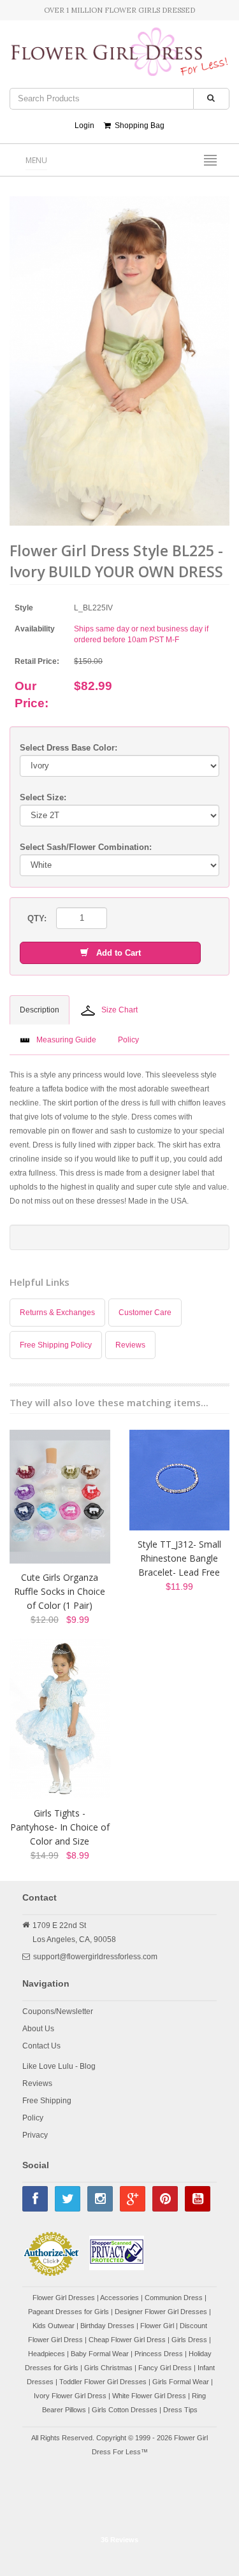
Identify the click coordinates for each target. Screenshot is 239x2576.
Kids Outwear (54, 2326)
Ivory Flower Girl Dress (70, 2396)
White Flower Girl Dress (149, 2396)
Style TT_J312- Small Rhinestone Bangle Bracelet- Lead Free (179, 1558)
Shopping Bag (138, 126)
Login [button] (84, 126)
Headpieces (47, 2354)
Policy (33, 2118)
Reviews (130, 1345)
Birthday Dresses (107, 2326)
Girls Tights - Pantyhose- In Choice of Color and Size (60, 1827)
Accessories (119, 2298)
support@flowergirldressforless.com (95, 1957)
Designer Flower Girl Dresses (161, 2312)
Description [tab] (40, 1010)
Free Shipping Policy (56, 1345)
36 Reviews (119, 2540)
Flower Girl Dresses (64, 2298)
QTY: (37, 918)
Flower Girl (157, 2326)
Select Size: (43, 797)
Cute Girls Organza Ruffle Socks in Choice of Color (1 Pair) (60, 1591)
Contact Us (41, 2046)
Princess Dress (159, 2354)
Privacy (35, 2135)
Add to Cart (115, 953)
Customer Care (145, 1313)
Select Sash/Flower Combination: (86, 847)
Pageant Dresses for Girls (69, 2312)
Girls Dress (189, 2340)
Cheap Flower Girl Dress (127, 2340)
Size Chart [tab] (119, 1010)
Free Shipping (47, 2101)
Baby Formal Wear (100, 2354)
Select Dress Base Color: (69, 748)
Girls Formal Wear (181, 2382)
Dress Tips (180, 2410)
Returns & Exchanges (57, 1313)
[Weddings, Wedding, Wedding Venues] (120, 2497)
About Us (38, 2029)
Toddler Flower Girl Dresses (103, 2382)
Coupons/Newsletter (58, 2011)
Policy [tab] (128, 1040)
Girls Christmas (108, 2368)
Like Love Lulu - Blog (59, 2066)
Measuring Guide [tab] (66, 1040)
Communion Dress (174, 2298)
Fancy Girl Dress (165, 2368)
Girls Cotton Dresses (125, 2410)
